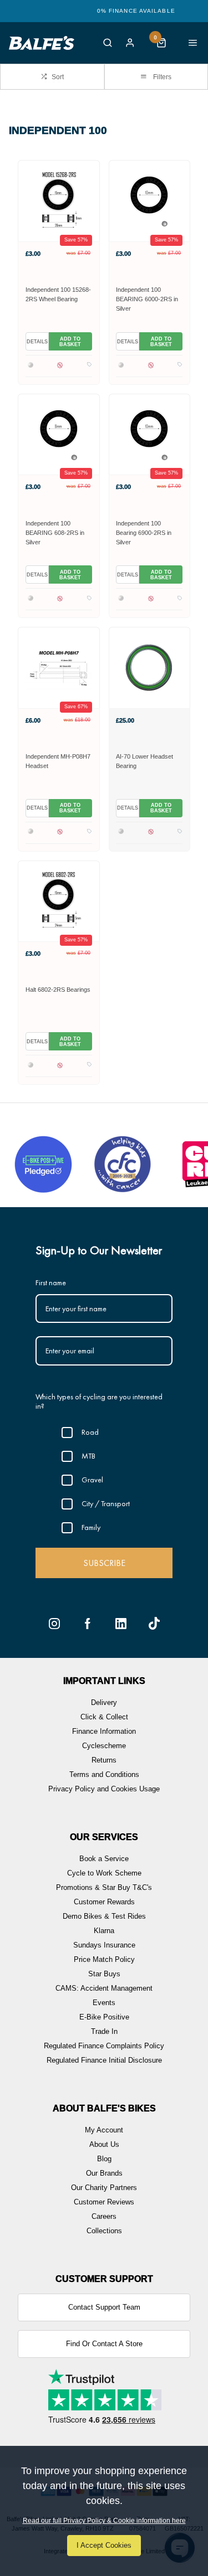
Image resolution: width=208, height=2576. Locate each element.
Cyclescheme (104, 1746)
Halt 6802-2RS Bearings (58, 990)
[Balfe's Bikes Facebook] (88, 1624)
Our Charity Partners (104, 2188)
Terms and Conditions (104, 1774)
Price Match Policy (104, 1959)
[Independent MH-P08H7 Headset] (59, 668)
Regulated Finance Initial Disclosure (104, 2060)
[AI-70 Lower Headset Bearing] (150, 668)
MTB (88, 1456)
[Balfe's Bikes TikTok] (154, 1624)
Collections (104, 2231)
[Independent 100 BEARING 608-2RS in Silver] (59, 434)
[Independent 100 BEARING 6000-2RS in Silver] (150, 201)
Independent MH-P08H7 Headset (58, 761)
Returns (104, 1760)
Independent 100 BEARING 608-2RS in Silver (55, 533)
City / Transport (106, 1503)
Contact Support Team (104, 2307)
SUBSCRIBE (104, 1563)
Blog (104, 2159)
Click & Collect (104, 1717)
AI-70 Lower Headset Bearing (144, 761)
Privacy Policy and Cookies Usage (104, 1789)
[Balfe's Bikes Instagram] (54, 1624)
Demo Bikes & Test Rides (104, 1916)
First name (51, 1282)
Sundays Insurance (104, 1945)
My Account (104, 2130)
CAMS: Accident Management (104, 1988)
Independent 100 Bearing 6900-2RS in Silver (144, 533)
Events (104, 2003)
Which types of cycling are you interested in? (99, 1401)
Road (90, 1432)
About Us (104, 2144)
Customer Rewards (104, 1902)
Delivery (104, 1702)
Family (91, 1527)
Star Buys (104, 1974)
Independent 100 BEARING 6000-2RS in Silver (147, 299)
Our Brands (104, 2173)
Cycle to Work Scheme (104, 1873)
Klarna (104, 1931)
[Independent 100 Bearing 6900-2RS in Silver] (150, 434)
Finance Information (104, 1731)
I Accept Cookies (104, 2545)
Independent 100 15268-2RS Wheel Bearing (58, 294)
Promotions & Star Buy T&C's (104, 1887)
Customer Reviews (104, 2202)
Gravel (92, 1480)
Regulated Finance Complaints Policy (104, 2046)
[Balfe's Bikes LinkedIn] (121, 1624)
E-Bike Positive (104, 2017)
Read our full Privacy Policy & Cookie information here (104, 2521)
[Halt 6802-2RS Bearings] (59, 901)
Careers (104, 2216)
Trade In (104, 2031)
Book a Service (104, 1859)
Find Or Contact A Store (104, 2344)
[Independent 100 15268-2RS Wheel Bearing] (59, 201)
